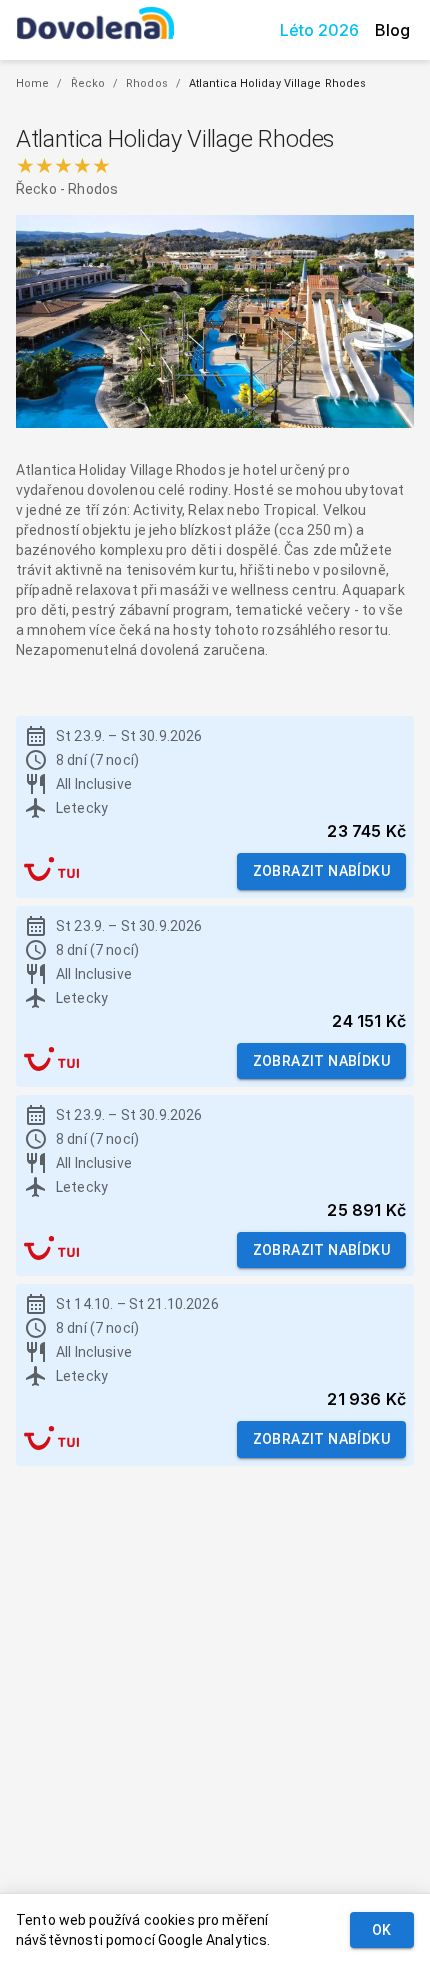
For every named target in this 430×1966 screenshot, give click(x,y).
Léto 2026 (319, 30)
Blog (392, 30)
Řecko (88, 83)
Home (32, 83)
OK (382, 1930)
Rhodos (147, 83)
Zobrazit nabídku (321, 871)
